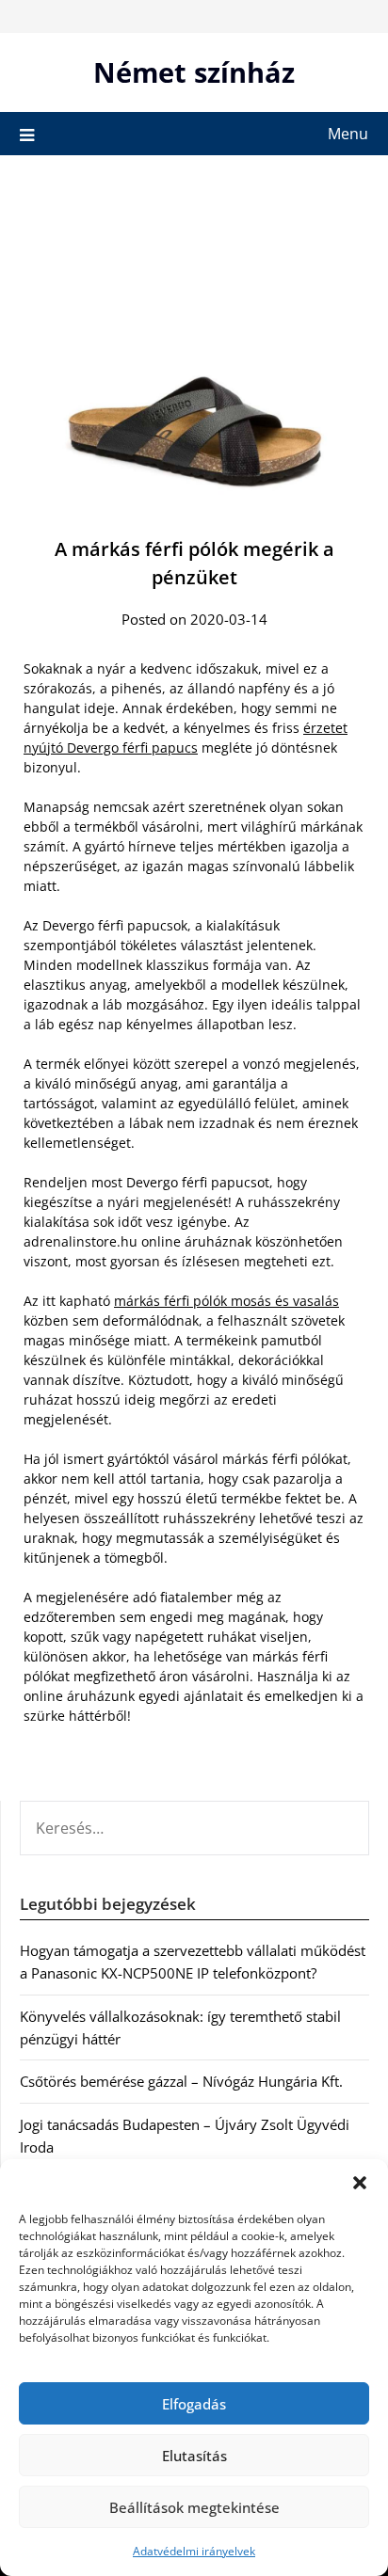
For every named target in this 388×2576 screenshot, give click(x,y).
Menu (348, 134)
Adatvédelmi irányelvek (194, 2551)
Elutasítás (194, 2456)
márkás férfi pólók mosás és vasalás (226, 1301)
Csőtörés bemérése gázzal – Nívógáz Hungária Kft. (181, 2081)
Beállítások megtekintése (194, 2507)
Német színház (194, 72)
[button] (360, 2183)
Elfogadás (194, 2404)
